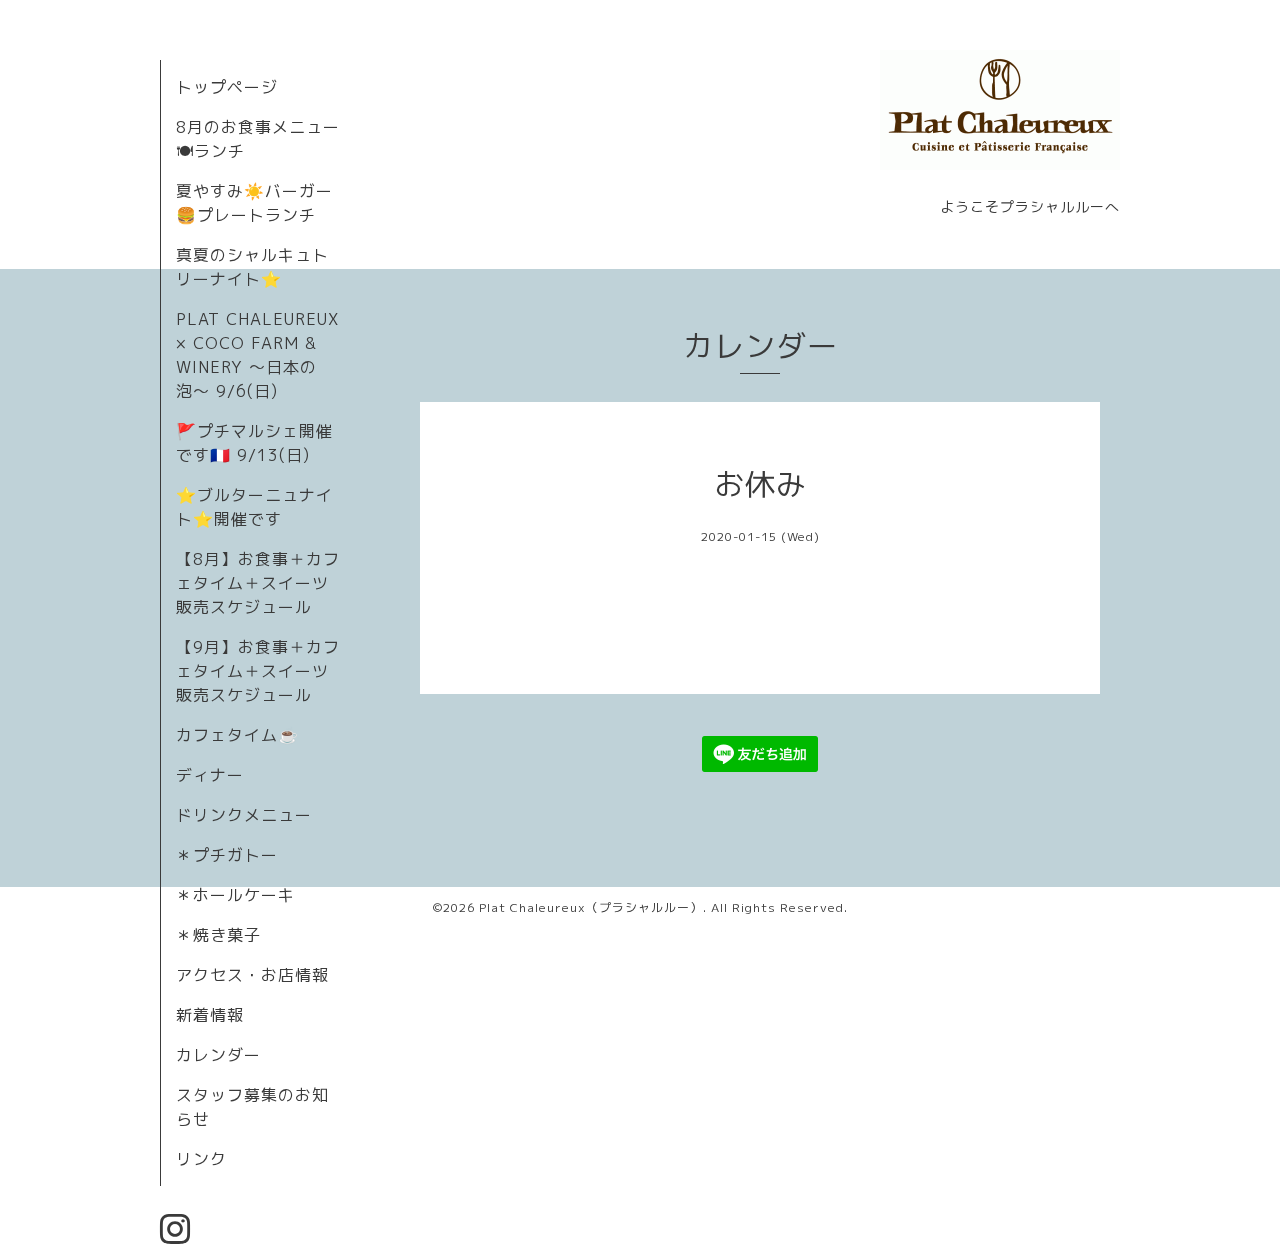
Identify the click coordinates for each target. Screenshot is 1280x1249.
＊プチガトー (227, 855)
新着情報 (210, 1015)
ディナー (210, 775)
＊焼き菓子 (218, 935)
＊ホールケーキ (235, 895)
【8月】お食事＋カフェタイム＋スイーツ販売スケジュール (258, 583)
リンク (201, 1159)
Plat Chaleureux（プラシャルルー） (591, 907)
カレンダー (218, 1055)
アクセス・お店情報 (252, 975)
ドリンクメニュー (244, 815)
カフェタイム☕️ (237, 735)
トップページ (227, 87)
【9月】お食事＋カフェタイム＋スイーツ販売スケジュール (258, 671)
